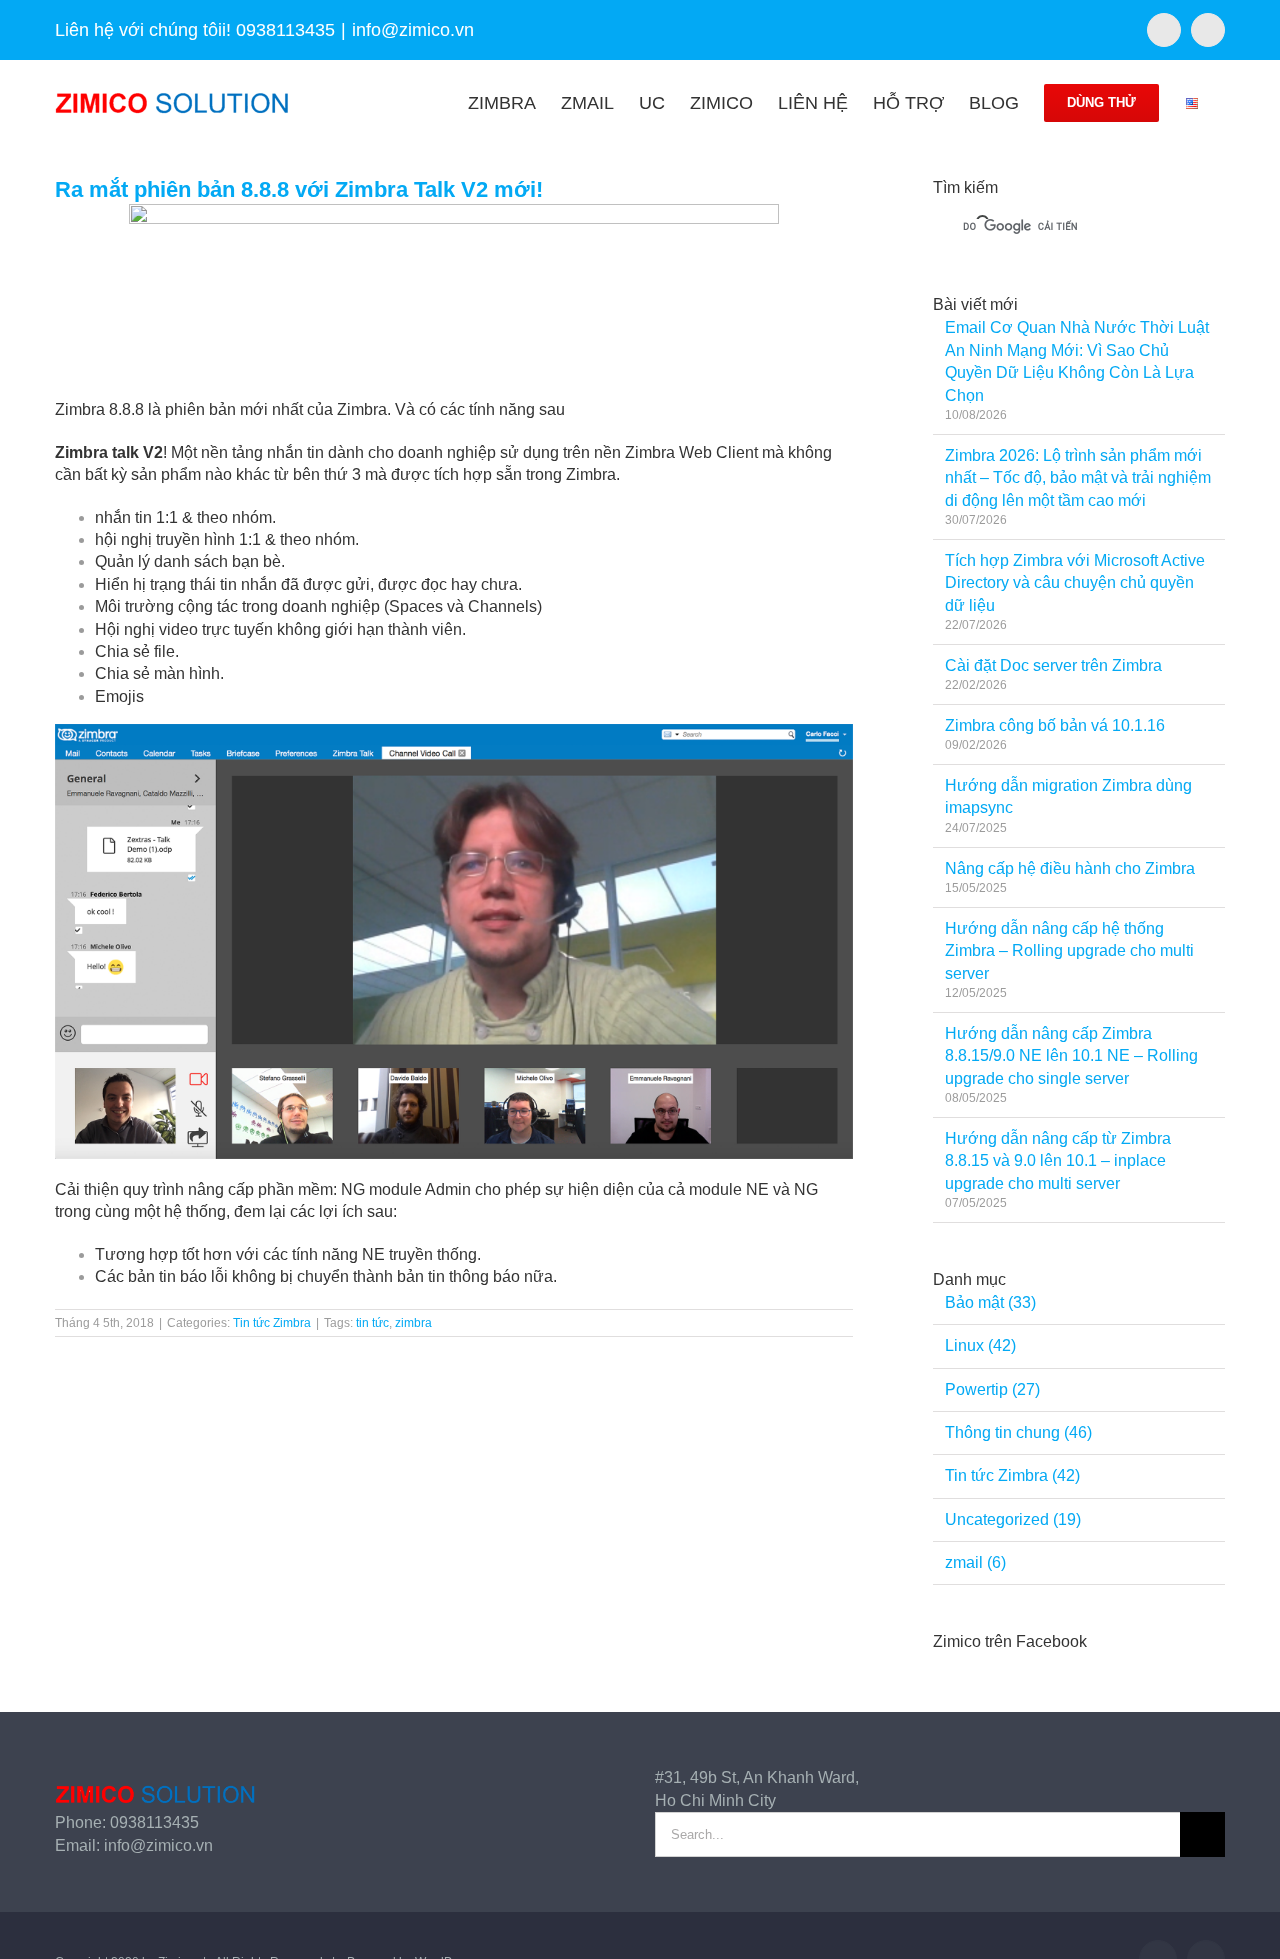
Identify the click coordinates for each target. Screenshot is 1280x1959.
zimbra (413, 1323)
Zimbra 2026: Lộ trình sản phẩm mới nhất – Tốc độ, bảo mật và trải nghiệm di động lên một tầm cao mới (1078, 478)
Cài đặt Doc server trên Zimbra (1053, 665)
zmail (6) (975, 1562)
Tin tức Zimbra (272, 1323)
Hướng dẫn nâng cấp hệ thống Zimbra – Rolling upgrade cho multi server (1069, 951)
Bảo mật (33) (990, 1302)
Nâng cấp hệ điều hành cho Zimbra (1070, 868)
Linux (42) (980, 1345)
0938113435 (154, 1822)
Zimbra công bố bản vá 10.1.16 (1055, 725)
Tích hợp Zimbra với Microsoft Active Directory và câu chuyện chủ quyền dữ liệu (1075, 583)
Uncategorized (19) (1013, 1519)
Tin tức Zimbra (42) (1012, 1475)
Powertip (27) (992, 1389)
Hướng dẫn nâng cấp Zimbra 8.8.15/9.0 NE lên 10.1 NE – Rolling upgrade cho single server (1071, 1056)
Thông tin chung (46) (1018, 1432)
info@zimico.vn (413, 30)
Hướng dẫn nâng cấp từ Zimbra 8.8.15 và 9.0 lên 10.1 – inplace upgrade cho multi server (1058, 1161)
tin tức (372, 1323)
